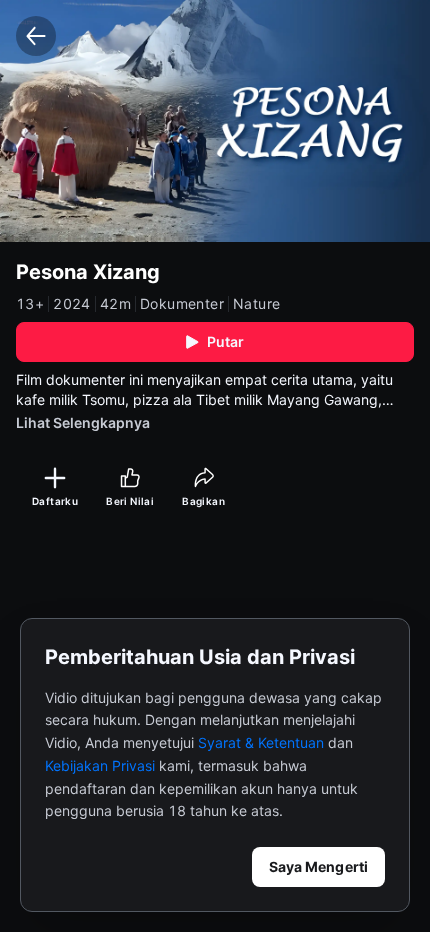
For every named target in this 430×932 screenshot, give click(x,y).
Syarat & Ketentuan (261, 742)
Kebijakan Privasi (100, 765)
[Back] (36, 36)
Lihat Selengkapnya (83, 422)
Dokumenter (182, 304)
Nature (256, 304)
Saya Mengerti (318, 866)
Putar (226, 341)
